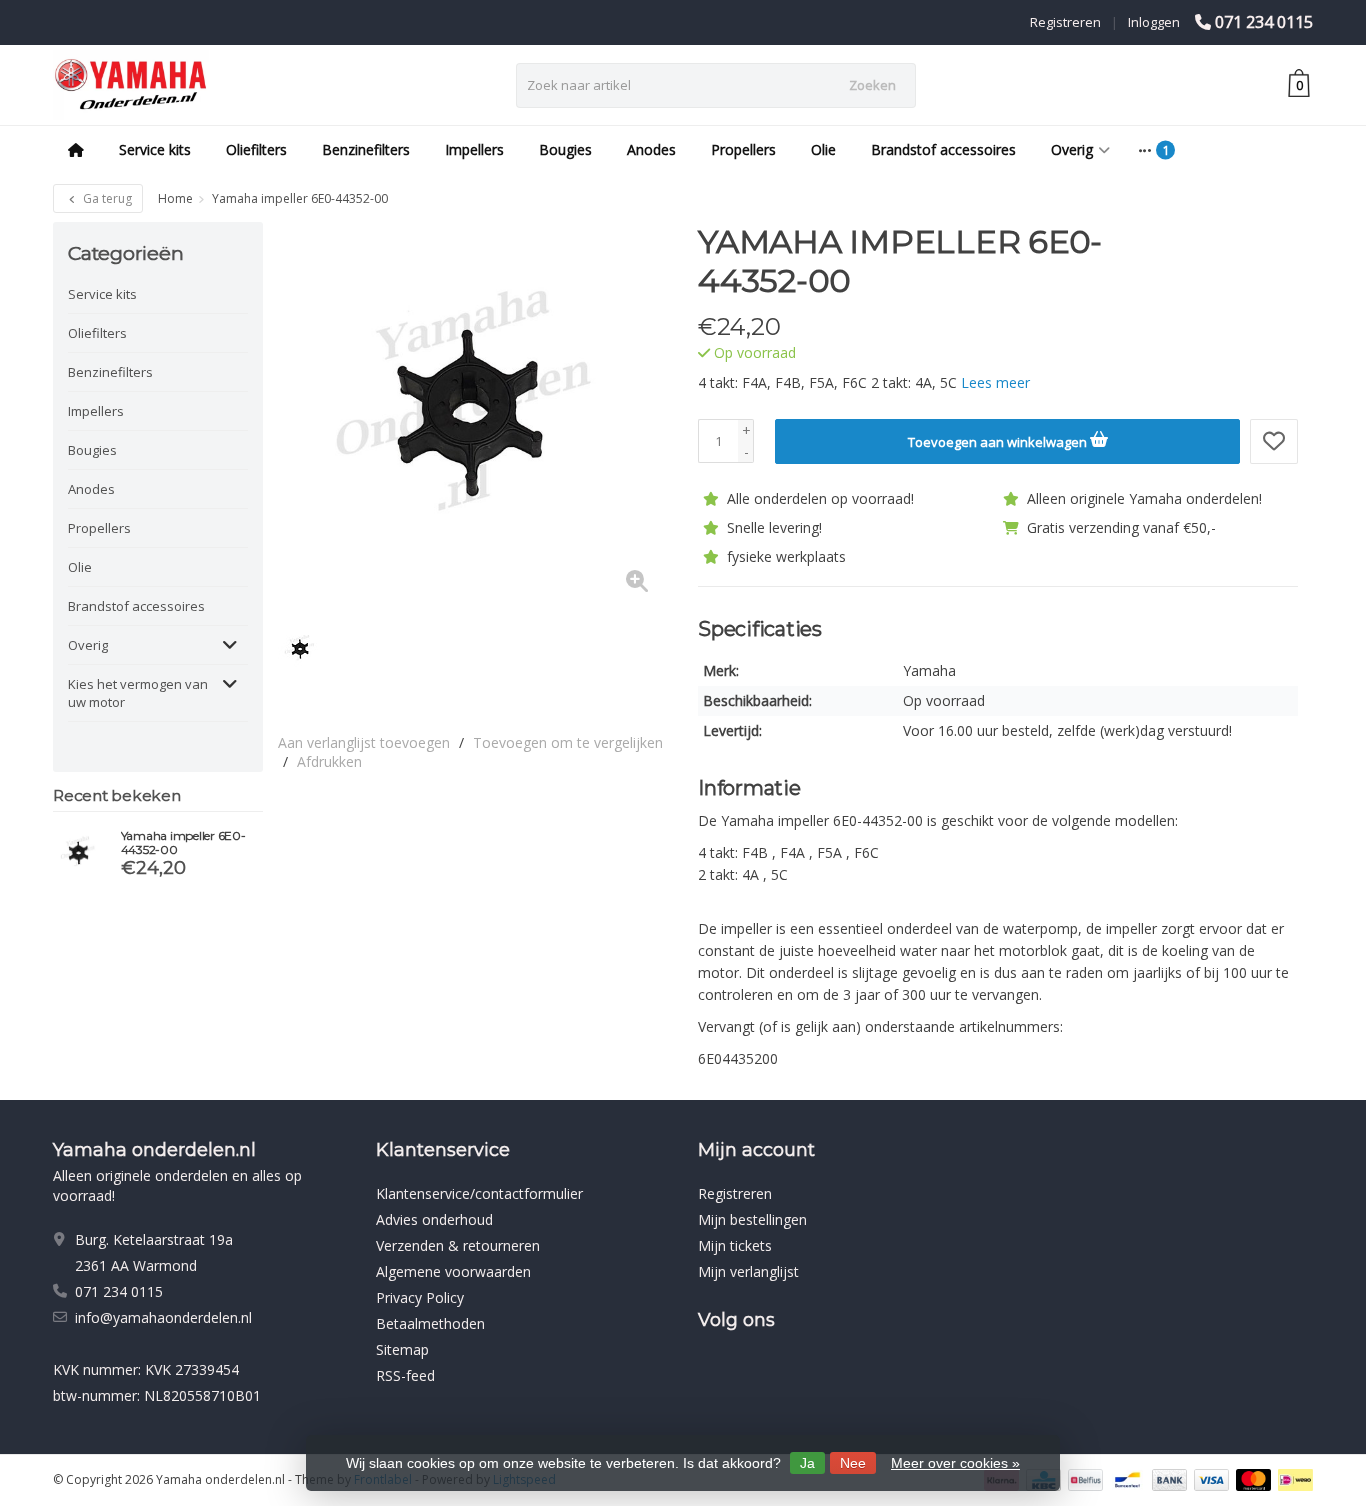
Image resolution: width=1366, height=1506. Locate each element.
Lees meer (995, 382)
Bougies (565, 149)
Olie (823, 149)
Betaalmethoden (430, 1323)
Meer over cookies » (955, 1463)
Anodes (651, 149)
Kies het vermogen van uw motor (138, 693)
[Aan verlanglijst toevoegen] (1274, 441)
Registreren (1065, 22)
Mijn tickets (735, 1245)
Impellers (474, 149)
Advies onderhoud (434, 1219)
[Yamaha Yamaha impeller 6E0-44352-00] (79, 853)
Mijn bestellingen (752, 1219)
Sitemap (402, 1349)
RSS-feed (405, 1375)
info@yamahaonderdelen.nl (163, 1317)
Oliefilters (256, 149)
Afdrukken (329, 761)
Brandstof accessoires (943, 149)
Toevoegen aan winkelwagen (999, 442)
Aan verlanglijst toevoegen (364, 742)
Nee (853, 1463)
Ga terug (106, 198)
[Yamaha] (1260, 252)
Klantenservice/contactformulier (479, 1193)
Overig (1072, 149)
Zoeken (872, 85)
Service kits (155, 149)
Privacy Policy (420, 1297)
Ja (807, 1463)
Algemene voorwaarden (453, 1271)
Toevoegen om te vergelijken (568, 742)
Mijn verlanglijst (748, 1271)
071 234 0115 (1264, 22)
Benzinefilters (366, 149)
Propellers (743, 149)
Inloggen (1154, 22)
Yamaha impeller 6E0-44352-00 (183, 843)
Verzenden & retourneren (458, 1245)
